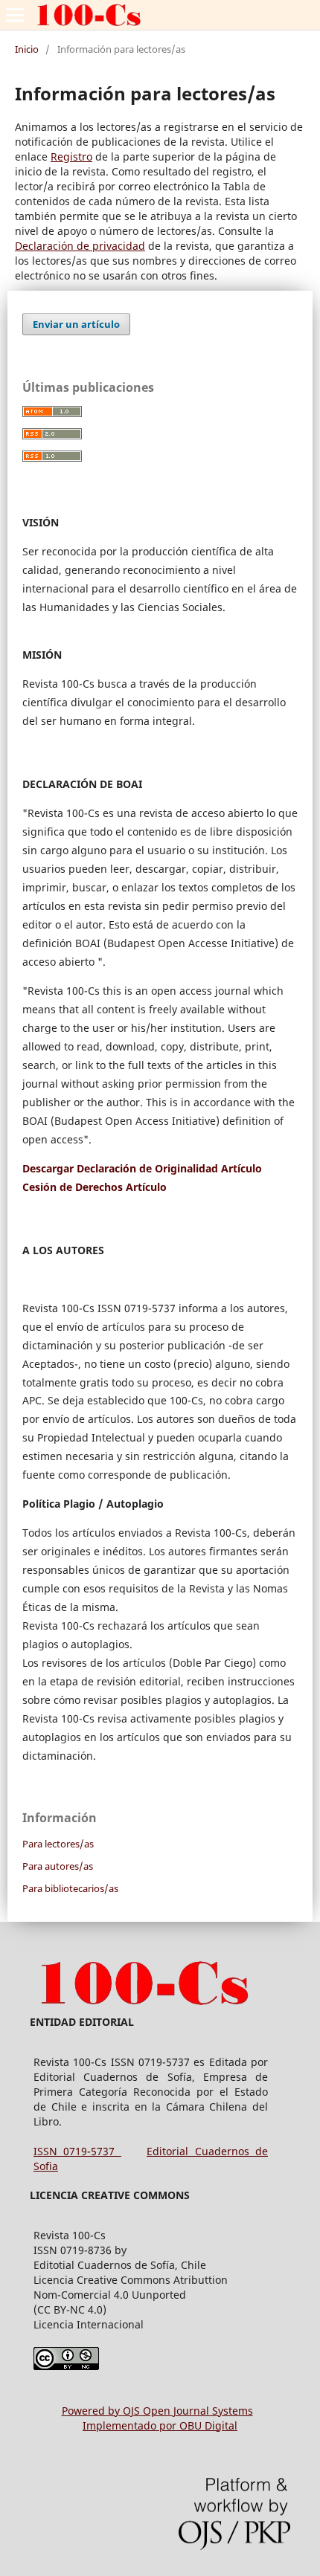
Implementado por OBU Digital (160, 2425)
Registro (71, 156)
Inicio (27, 49)
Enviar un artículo (76, 324)
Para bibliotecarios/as (70, 1888)
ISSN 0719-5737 (77, 2151)
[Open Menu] (15, 15)
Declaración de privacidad (80, 246)
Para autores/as (58, 1866)
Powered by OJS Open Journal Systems (157, 2411)
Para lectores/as (58, 1844)
